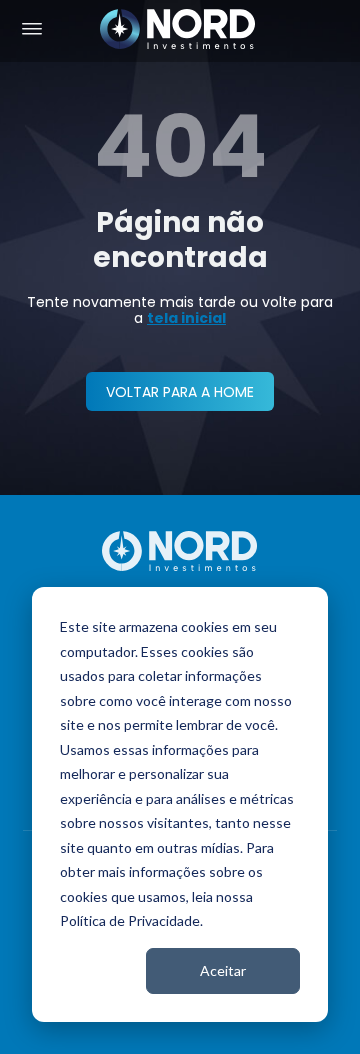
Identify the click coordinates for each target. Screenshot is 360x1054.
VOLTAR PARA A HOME (180, 392)
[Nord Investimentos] (178, 30)
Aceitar (223, 970)
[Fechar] (336, 1026)
